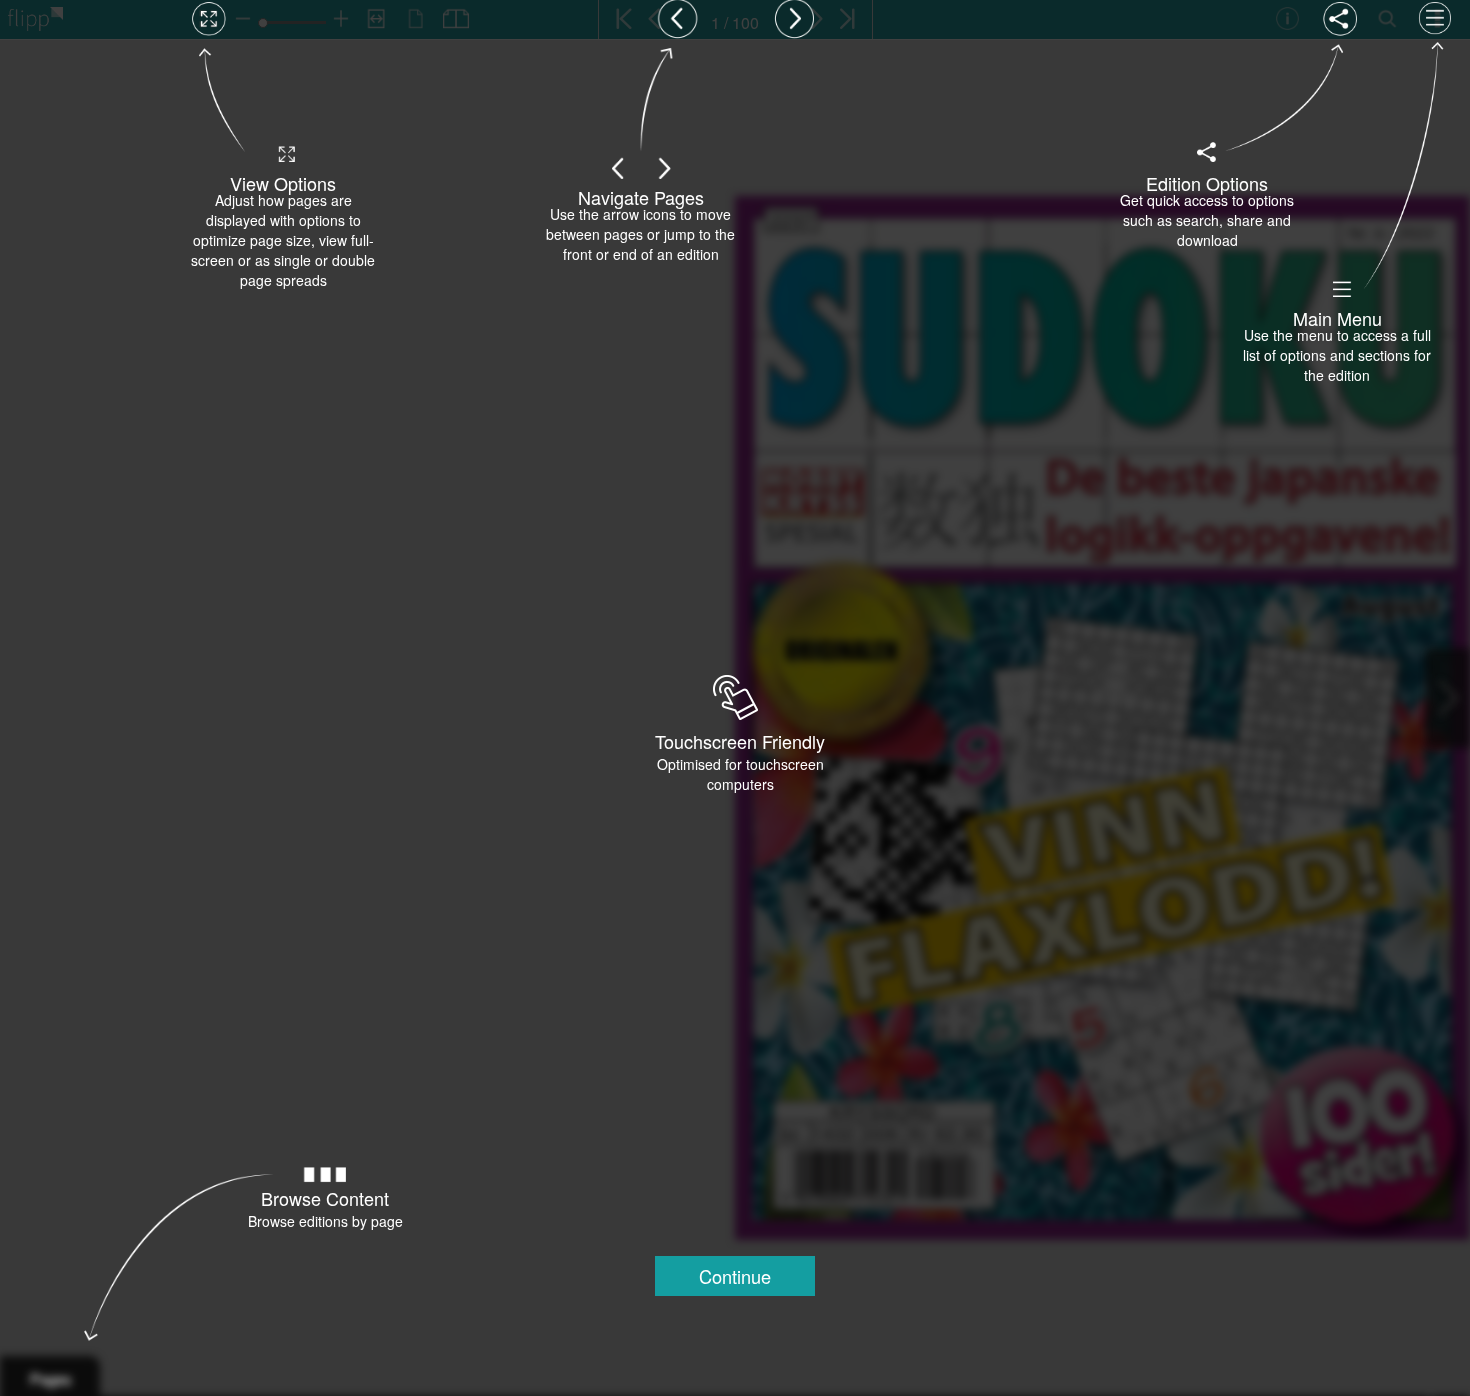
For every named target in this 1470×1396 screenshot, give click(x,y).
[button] (735, 1276)
